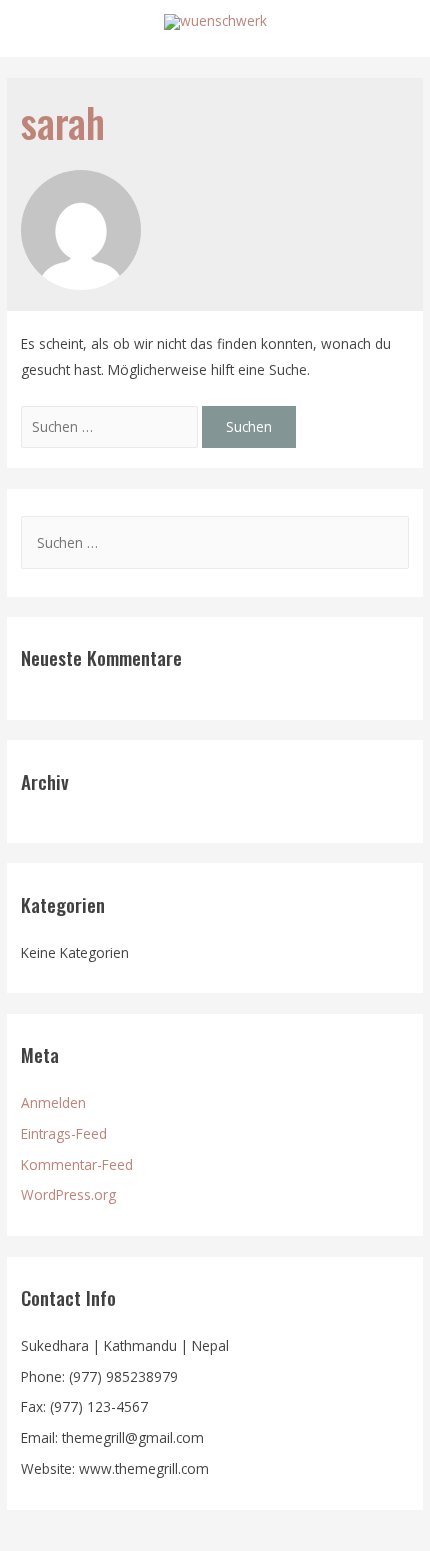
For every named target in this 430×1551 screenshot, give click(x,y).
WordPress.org (68, 1194)
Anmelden (53, 1102)
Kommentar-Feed (77, 1164)
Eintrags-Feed (64, 1133)
